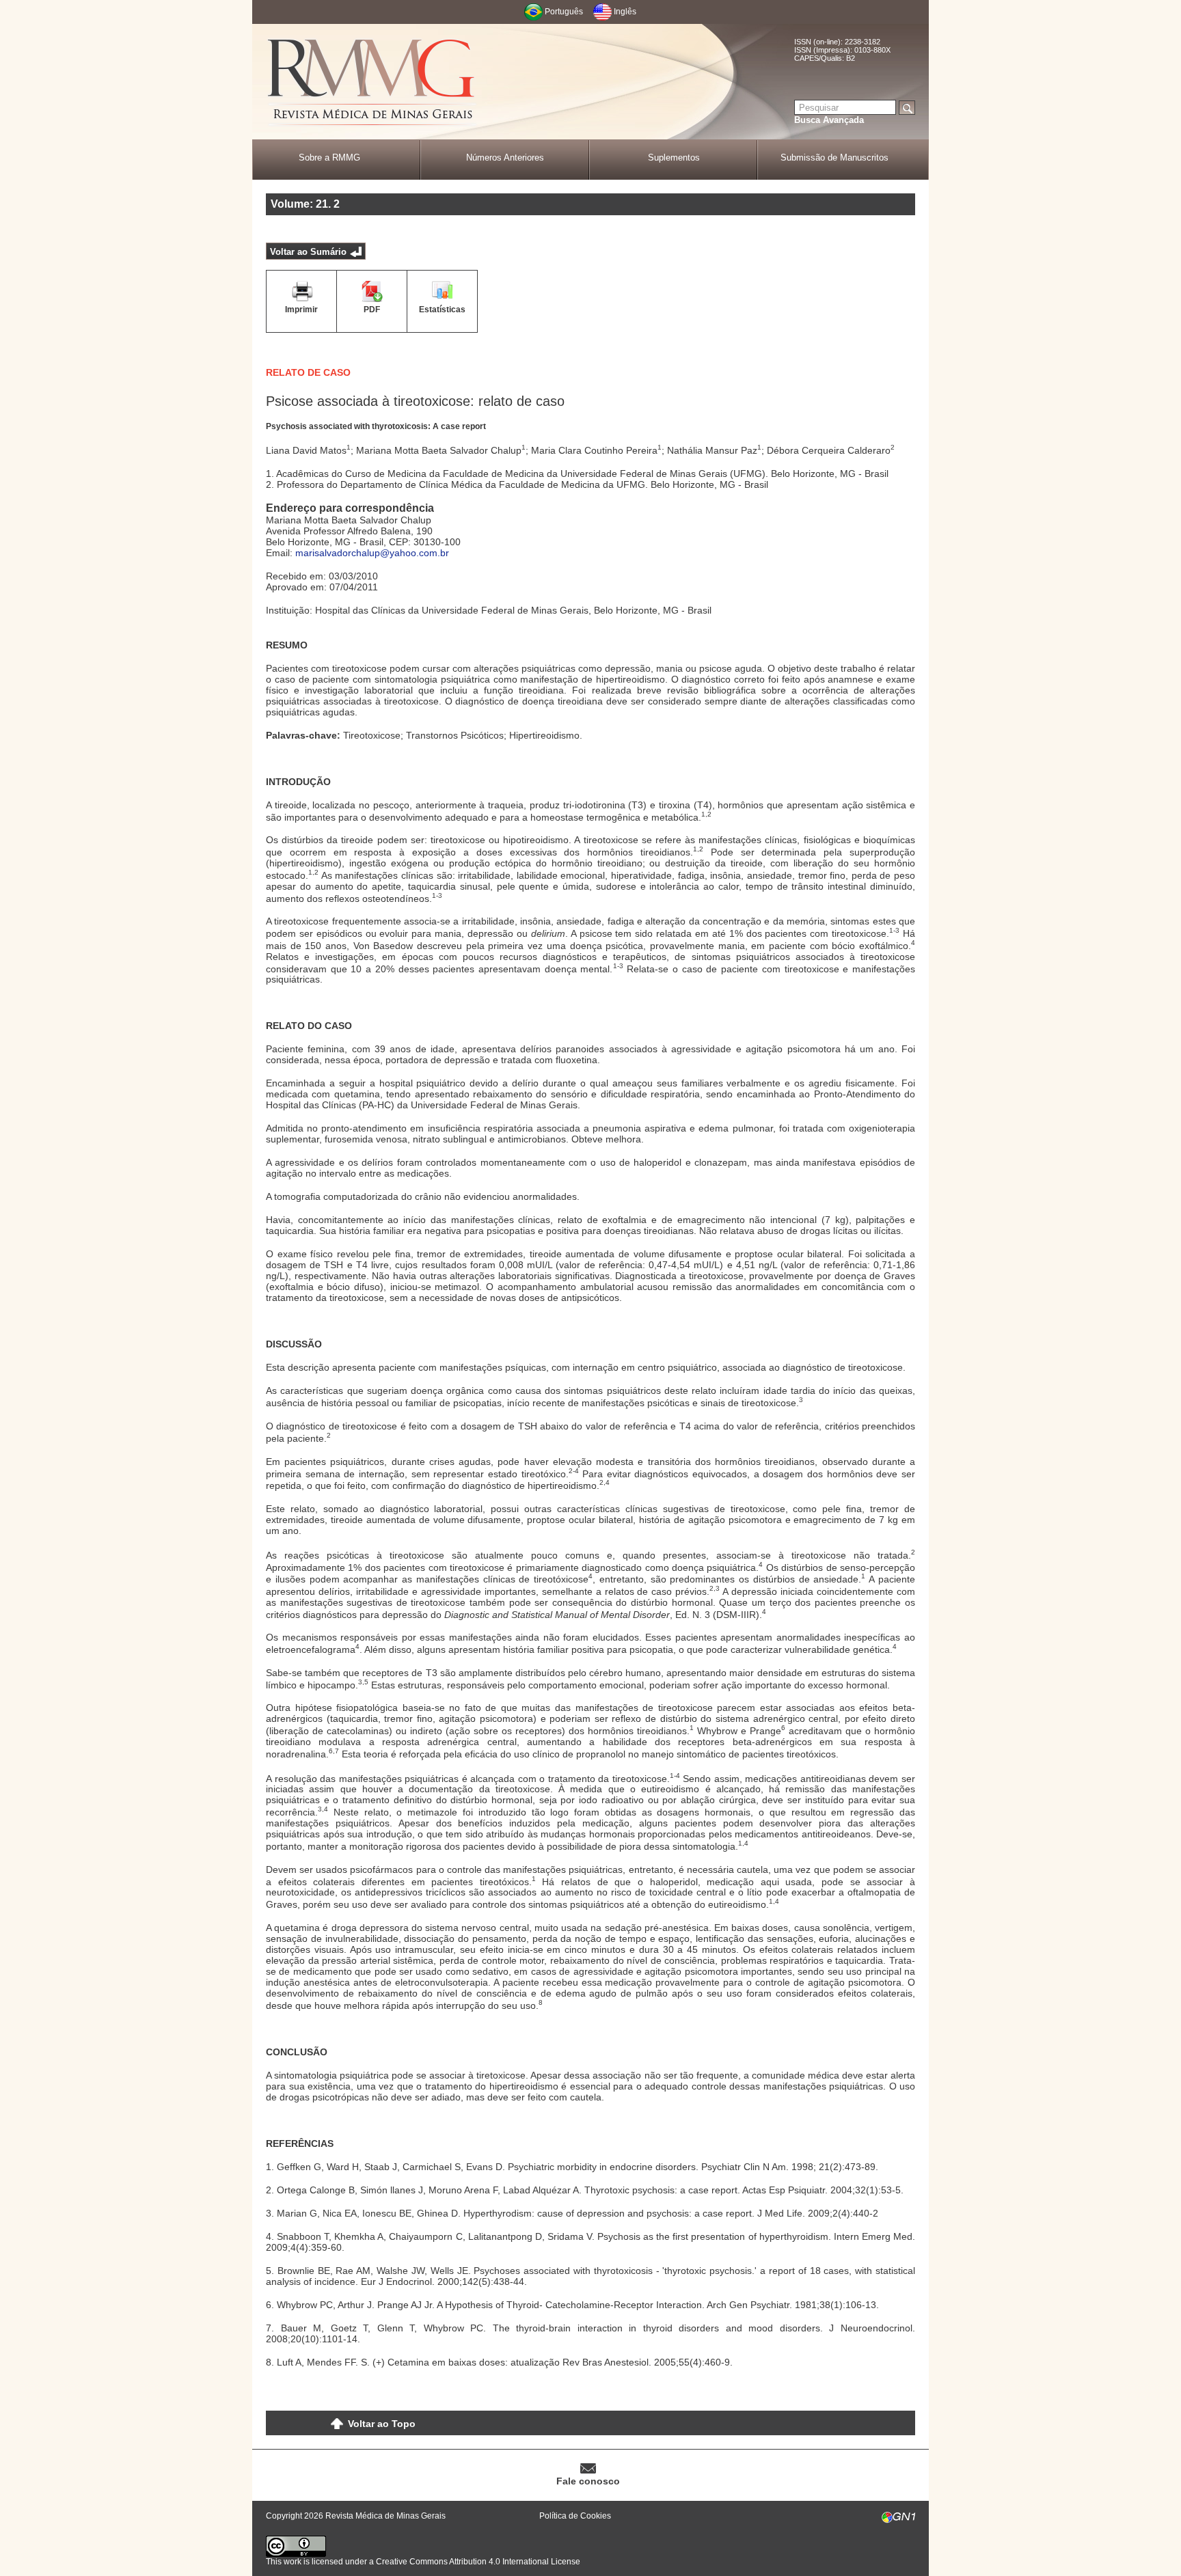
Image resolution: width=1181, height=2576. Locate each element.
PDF (372, 310)
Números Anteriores (505, 157)
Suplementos (674, 157)
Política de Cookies (575, 2516)
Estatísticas (442, 310)
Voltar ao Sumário (308, 252)
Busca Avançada (829, 120)
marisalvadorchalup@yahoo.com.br (372, 553)
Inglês (625, 12)
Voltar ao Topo (382, 2424)
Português (564, 12)
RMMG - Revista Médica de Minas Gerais (372, 82)
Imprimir (301, 310)
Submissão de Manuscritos (834, 157)
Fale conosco (588, 2481)
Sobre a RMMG (329, 157)
